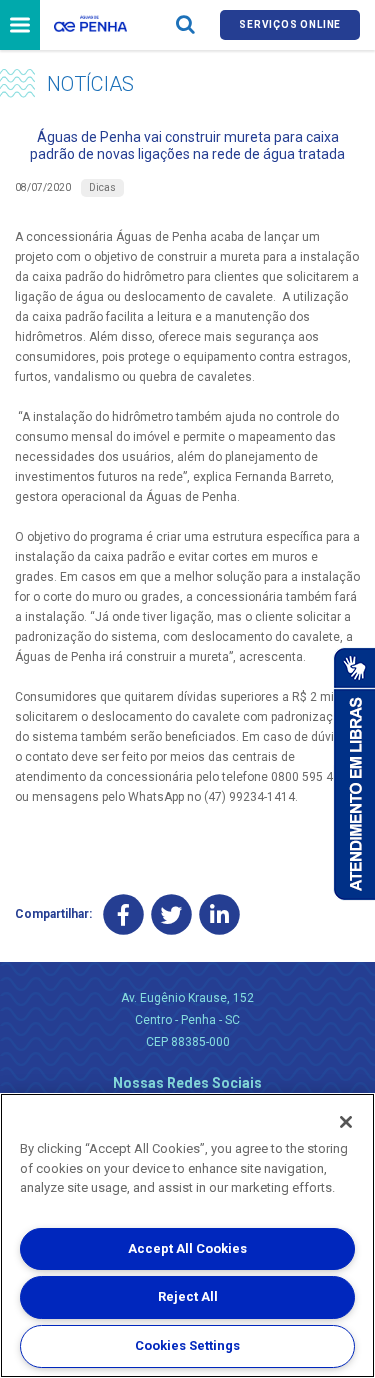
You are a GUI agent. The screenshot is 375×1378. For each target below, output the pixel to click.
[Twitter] (171, 914)
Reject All (188, 1296)
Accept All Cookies (187, 1248)
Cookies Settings (187, 1345)
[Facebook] (123, 914)
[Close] (346, 1122)
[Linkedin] (219, 914)
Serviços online (290, 24)
